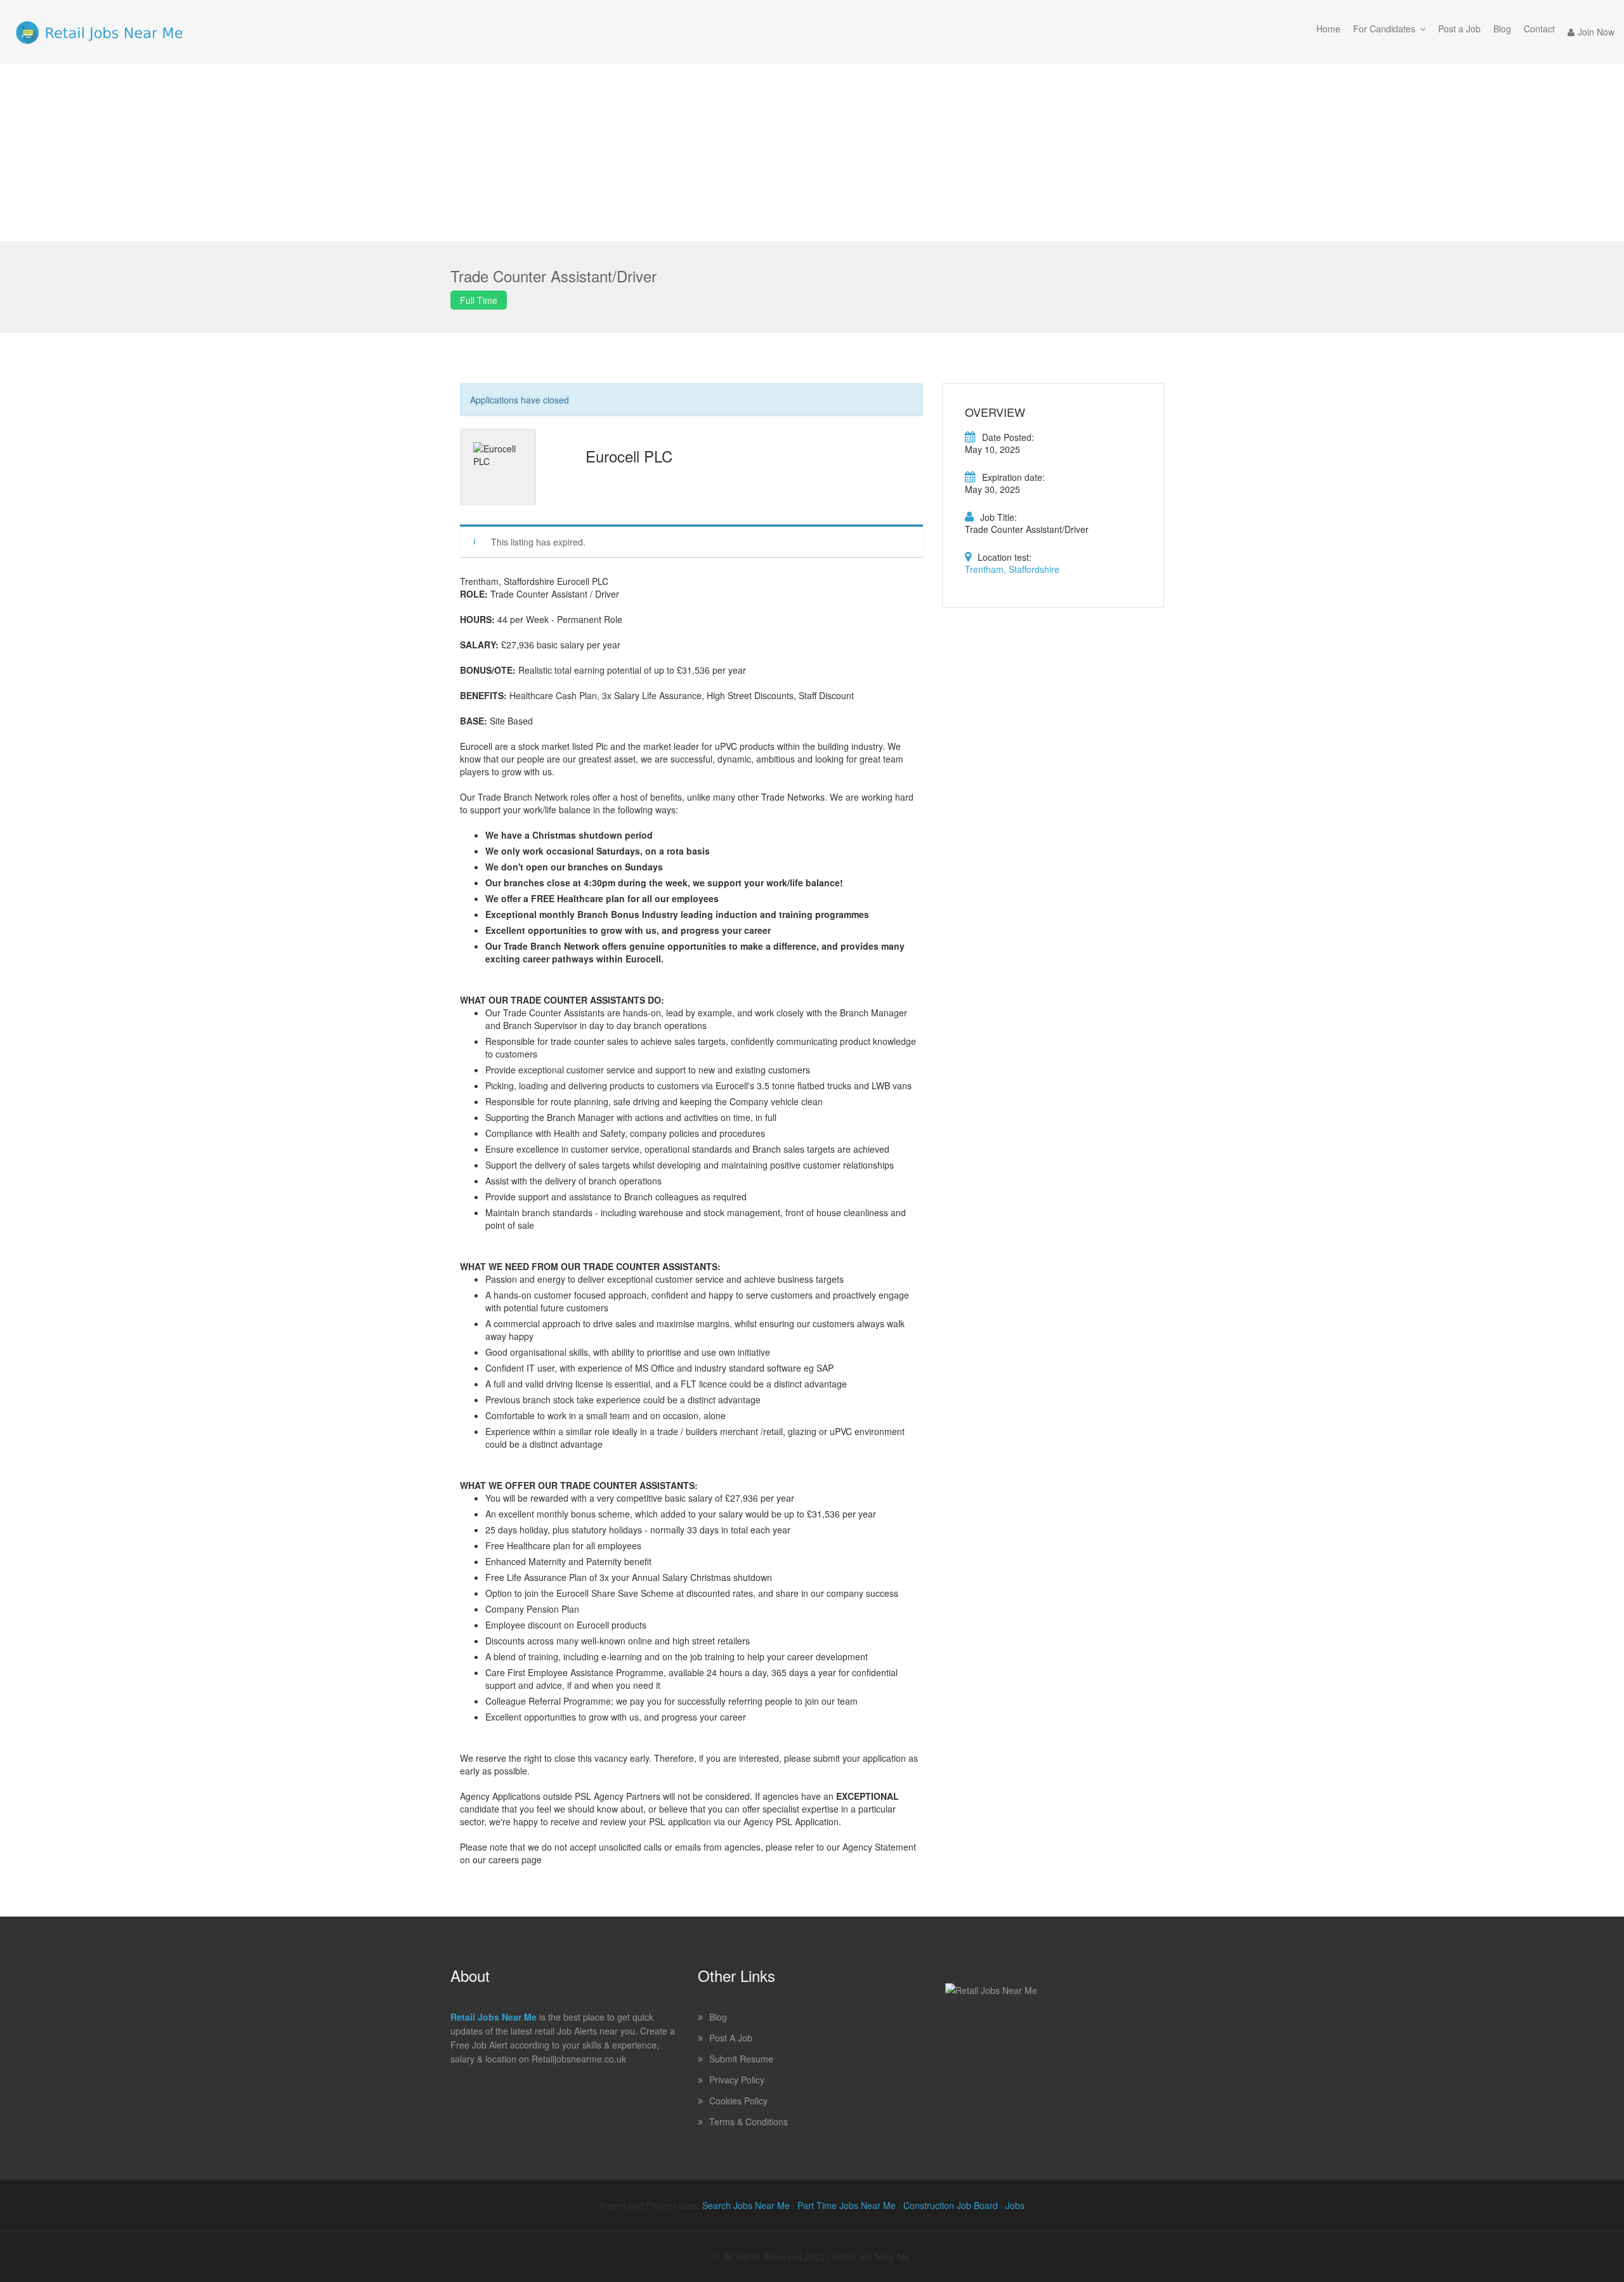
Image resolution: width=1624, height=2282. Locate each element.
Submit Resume (741, 2059)
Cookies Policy (738, 2101)
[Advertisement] (812, 153)
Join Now (1596, 32)
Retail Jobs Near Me (494, 2017)
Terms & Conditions (749, 2121)
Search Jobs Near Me (746, 2205)
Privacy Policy (737, 2080)
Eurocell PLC (629, 456)
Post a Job (1459, 29)
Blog (1502, 29)
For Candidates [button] (1384, 29)
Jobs (1015, 2205)
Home (1328, 29)
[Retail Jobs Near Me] (99, 32)
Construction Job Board (951, 2205)
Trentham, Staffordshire (1012, 569)
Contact (1539, 29)
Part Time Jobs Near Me (847, 2205)
